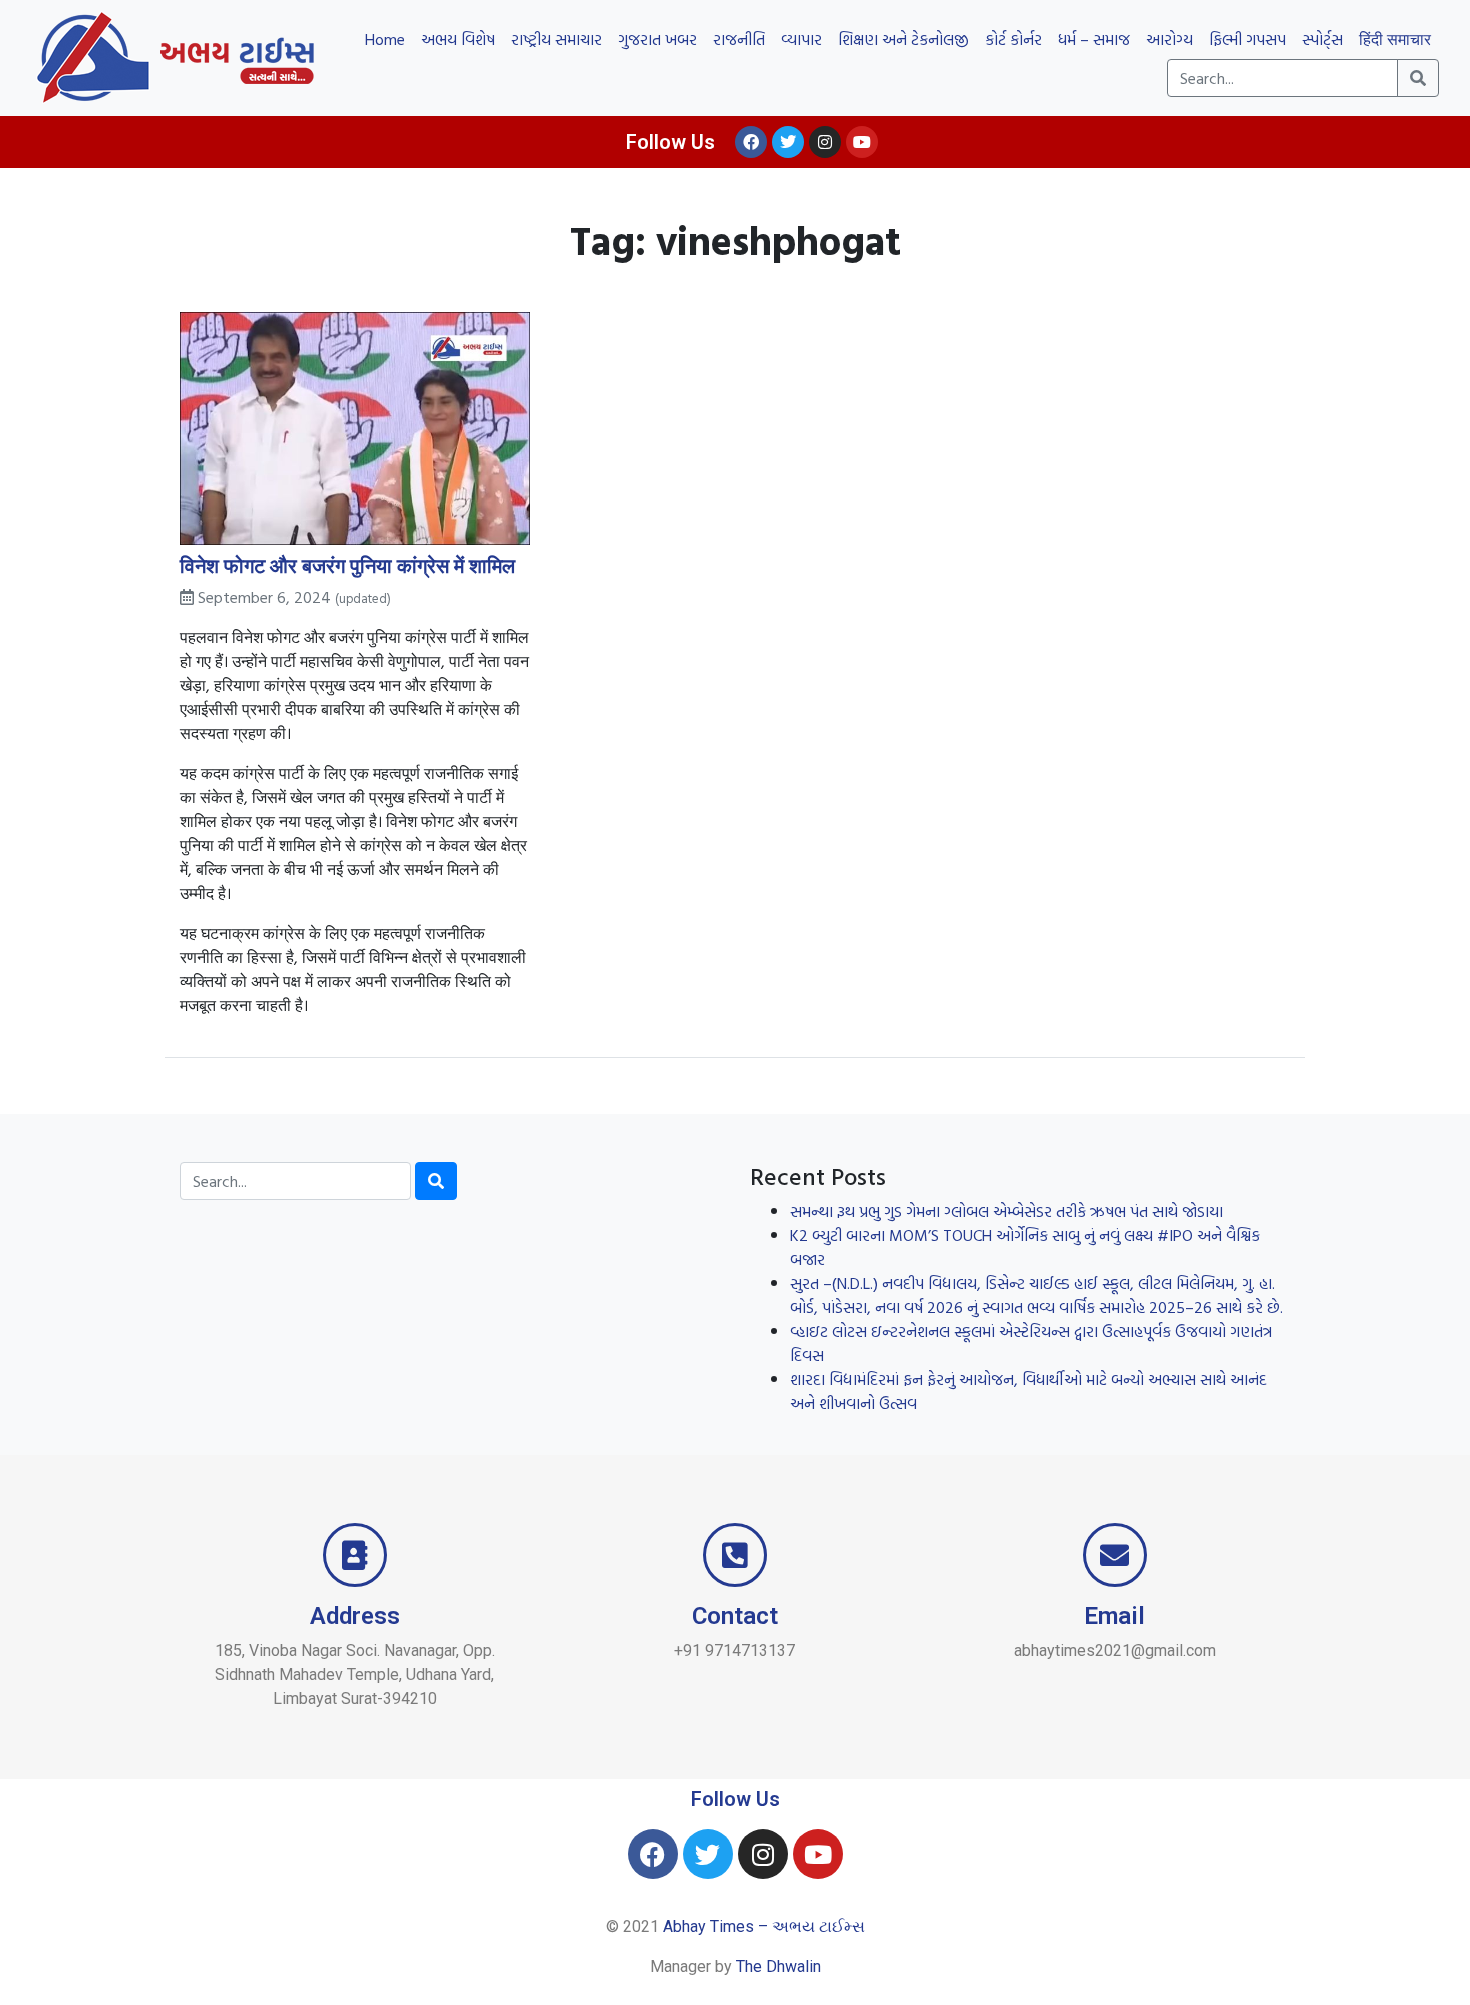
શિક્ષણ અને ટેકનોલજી (903, 39)
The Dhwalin (778, 1966)
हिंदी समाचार (1395, 39)
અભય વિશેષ (458, 39)
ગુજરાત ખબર (657, 39)
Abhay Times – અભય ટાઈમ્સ (764, 1926)
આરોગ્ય (1169, 39)
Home (385, 39)
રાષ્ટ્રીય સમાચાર (556, 39)
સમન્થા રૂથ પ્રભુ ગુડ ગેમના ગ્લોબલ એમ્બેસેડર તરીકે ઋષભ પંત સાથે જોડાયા (1006, 1211)
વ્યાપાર (801, 39)
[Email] (1115, 1555)
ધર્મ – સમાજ (1094, 39)
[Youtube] (862, 142)
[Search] (436, 1181)
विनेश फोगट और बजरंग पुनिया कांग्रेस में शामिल (347, 565)
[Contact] (735, 1555)
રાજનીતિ (739, 39)
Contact (735, 1616)
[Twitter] (788, 142)
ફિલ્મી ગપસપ (1247, 39)
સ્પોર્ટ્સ (1322, 39)
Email (1114, 1616)
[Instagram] (825, 142)
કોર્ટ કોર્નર (1013, 39)
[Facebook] (751, 142)
